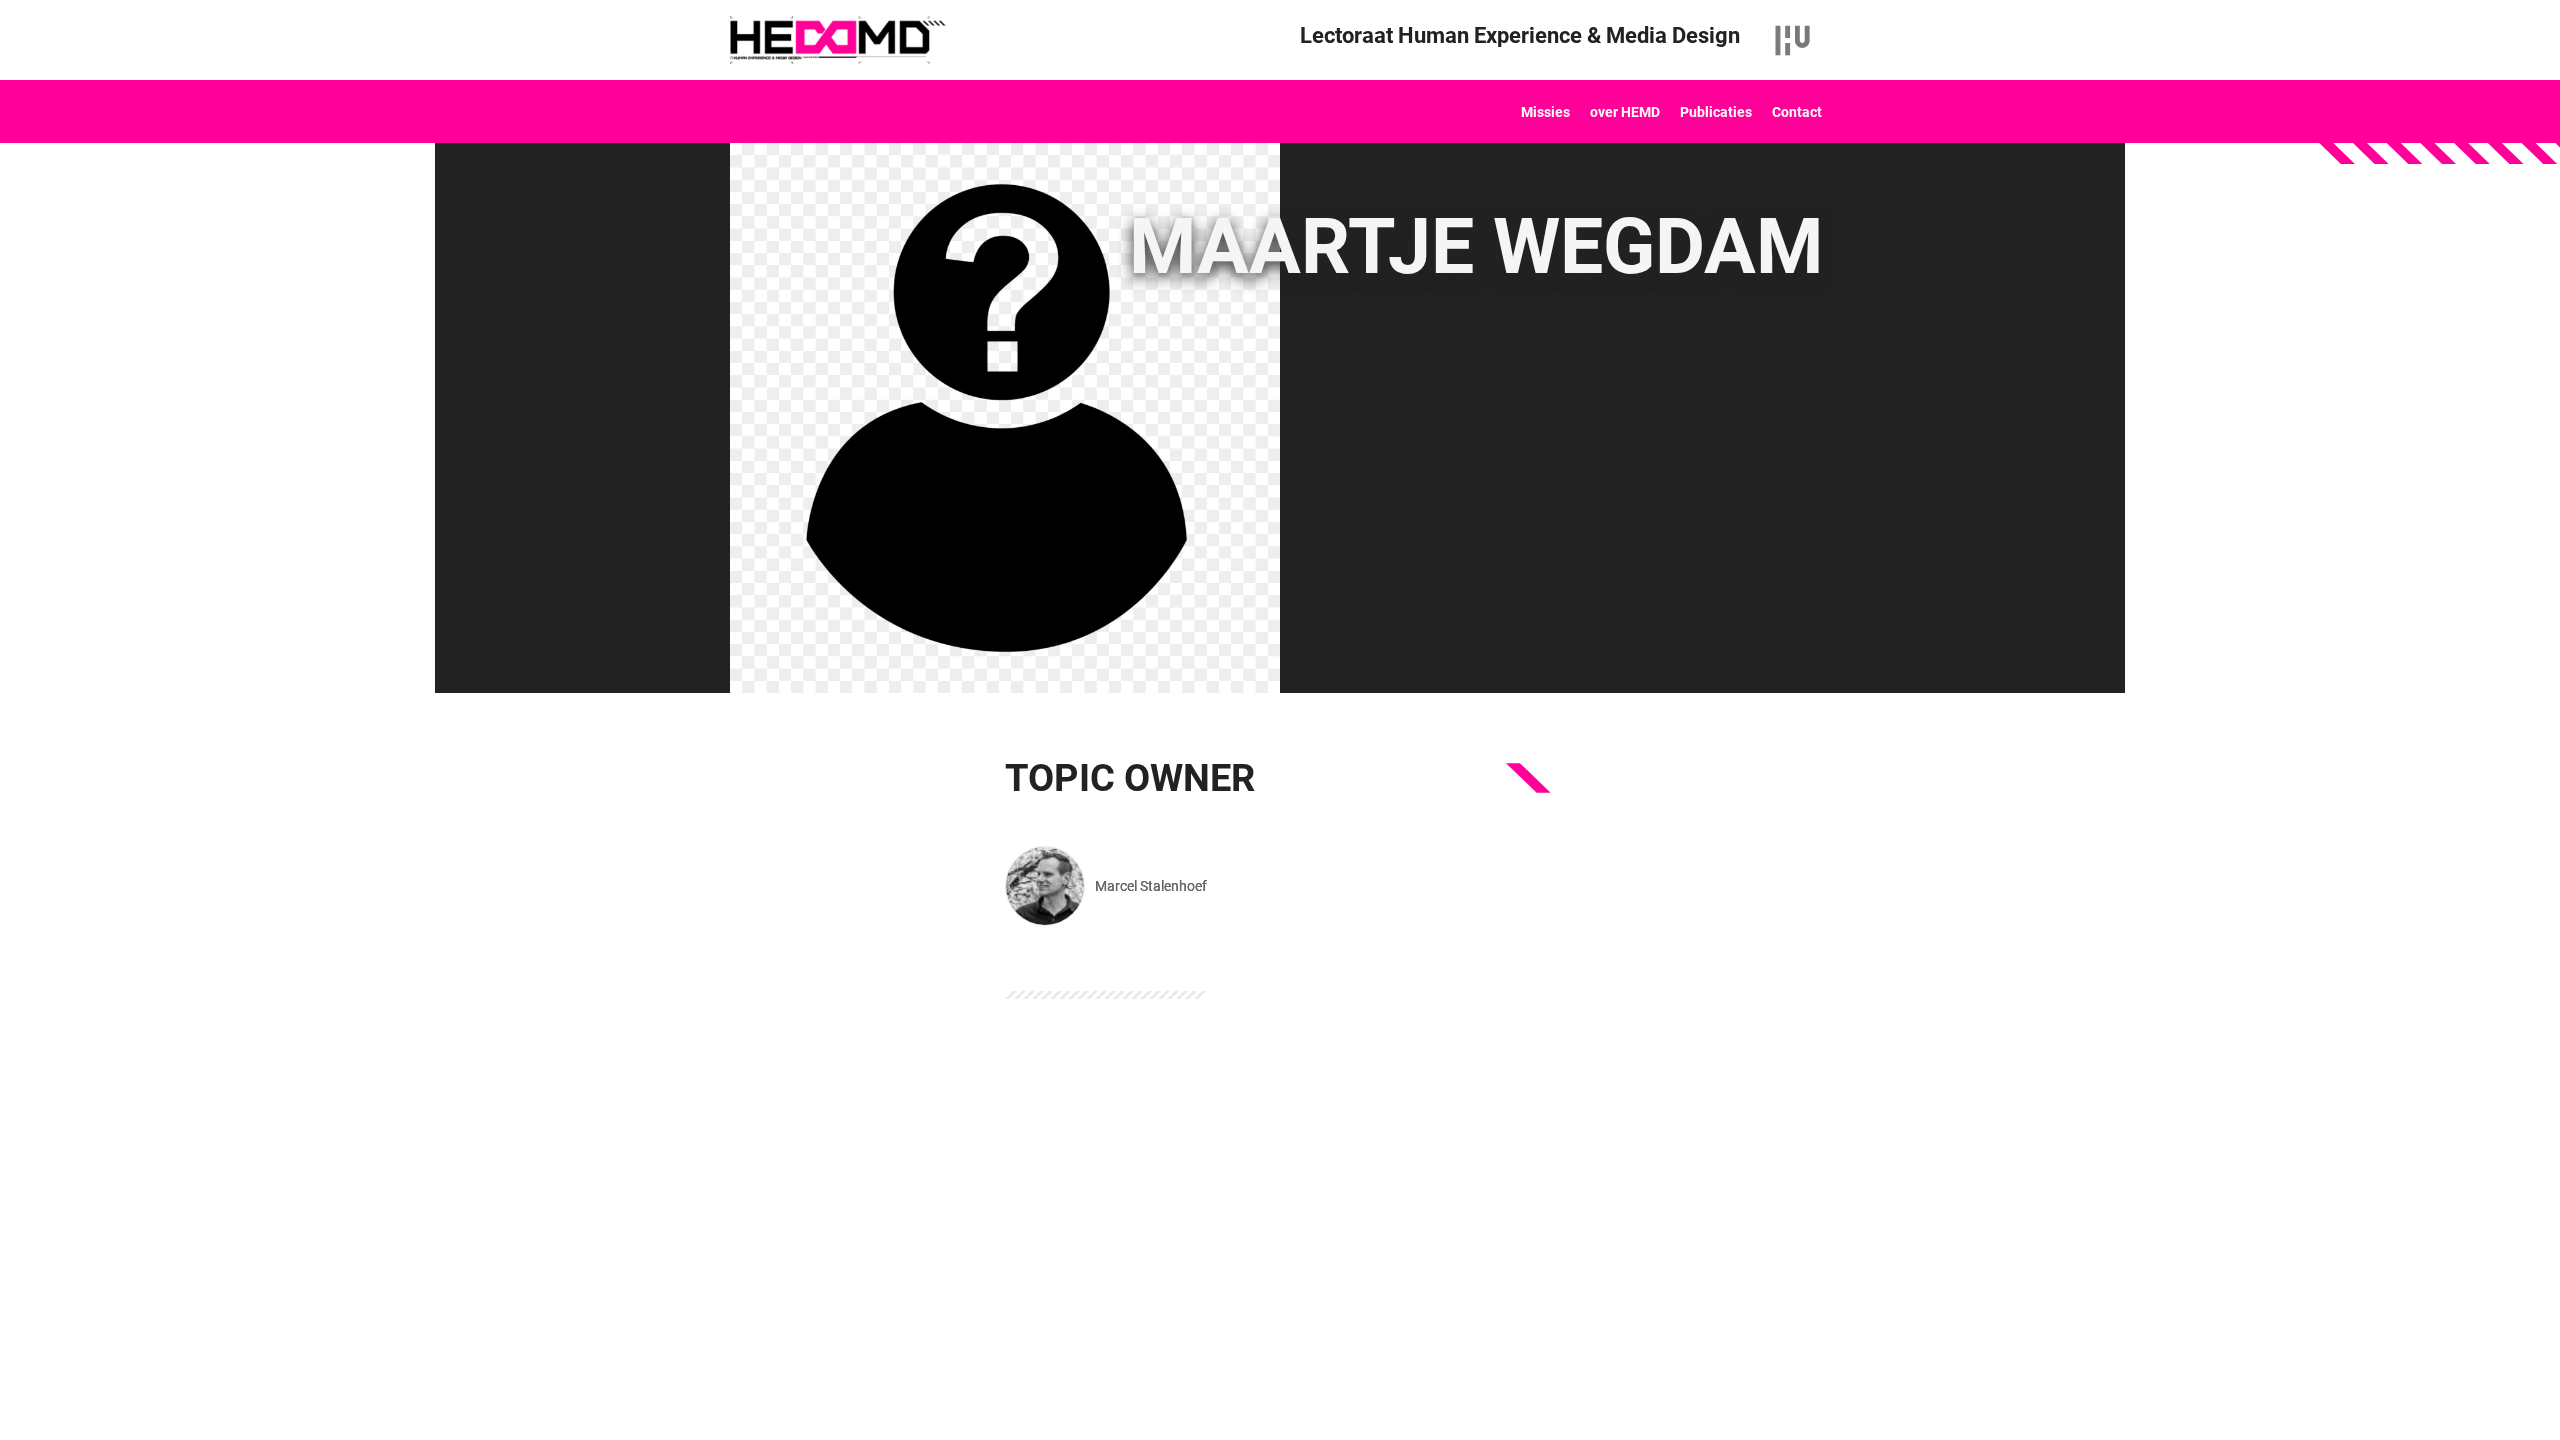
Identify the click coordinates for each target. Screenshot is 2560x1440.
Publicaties (1716, 112)
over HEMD (1625, 112)
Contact (1797, 112)
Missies (1545, 112)
